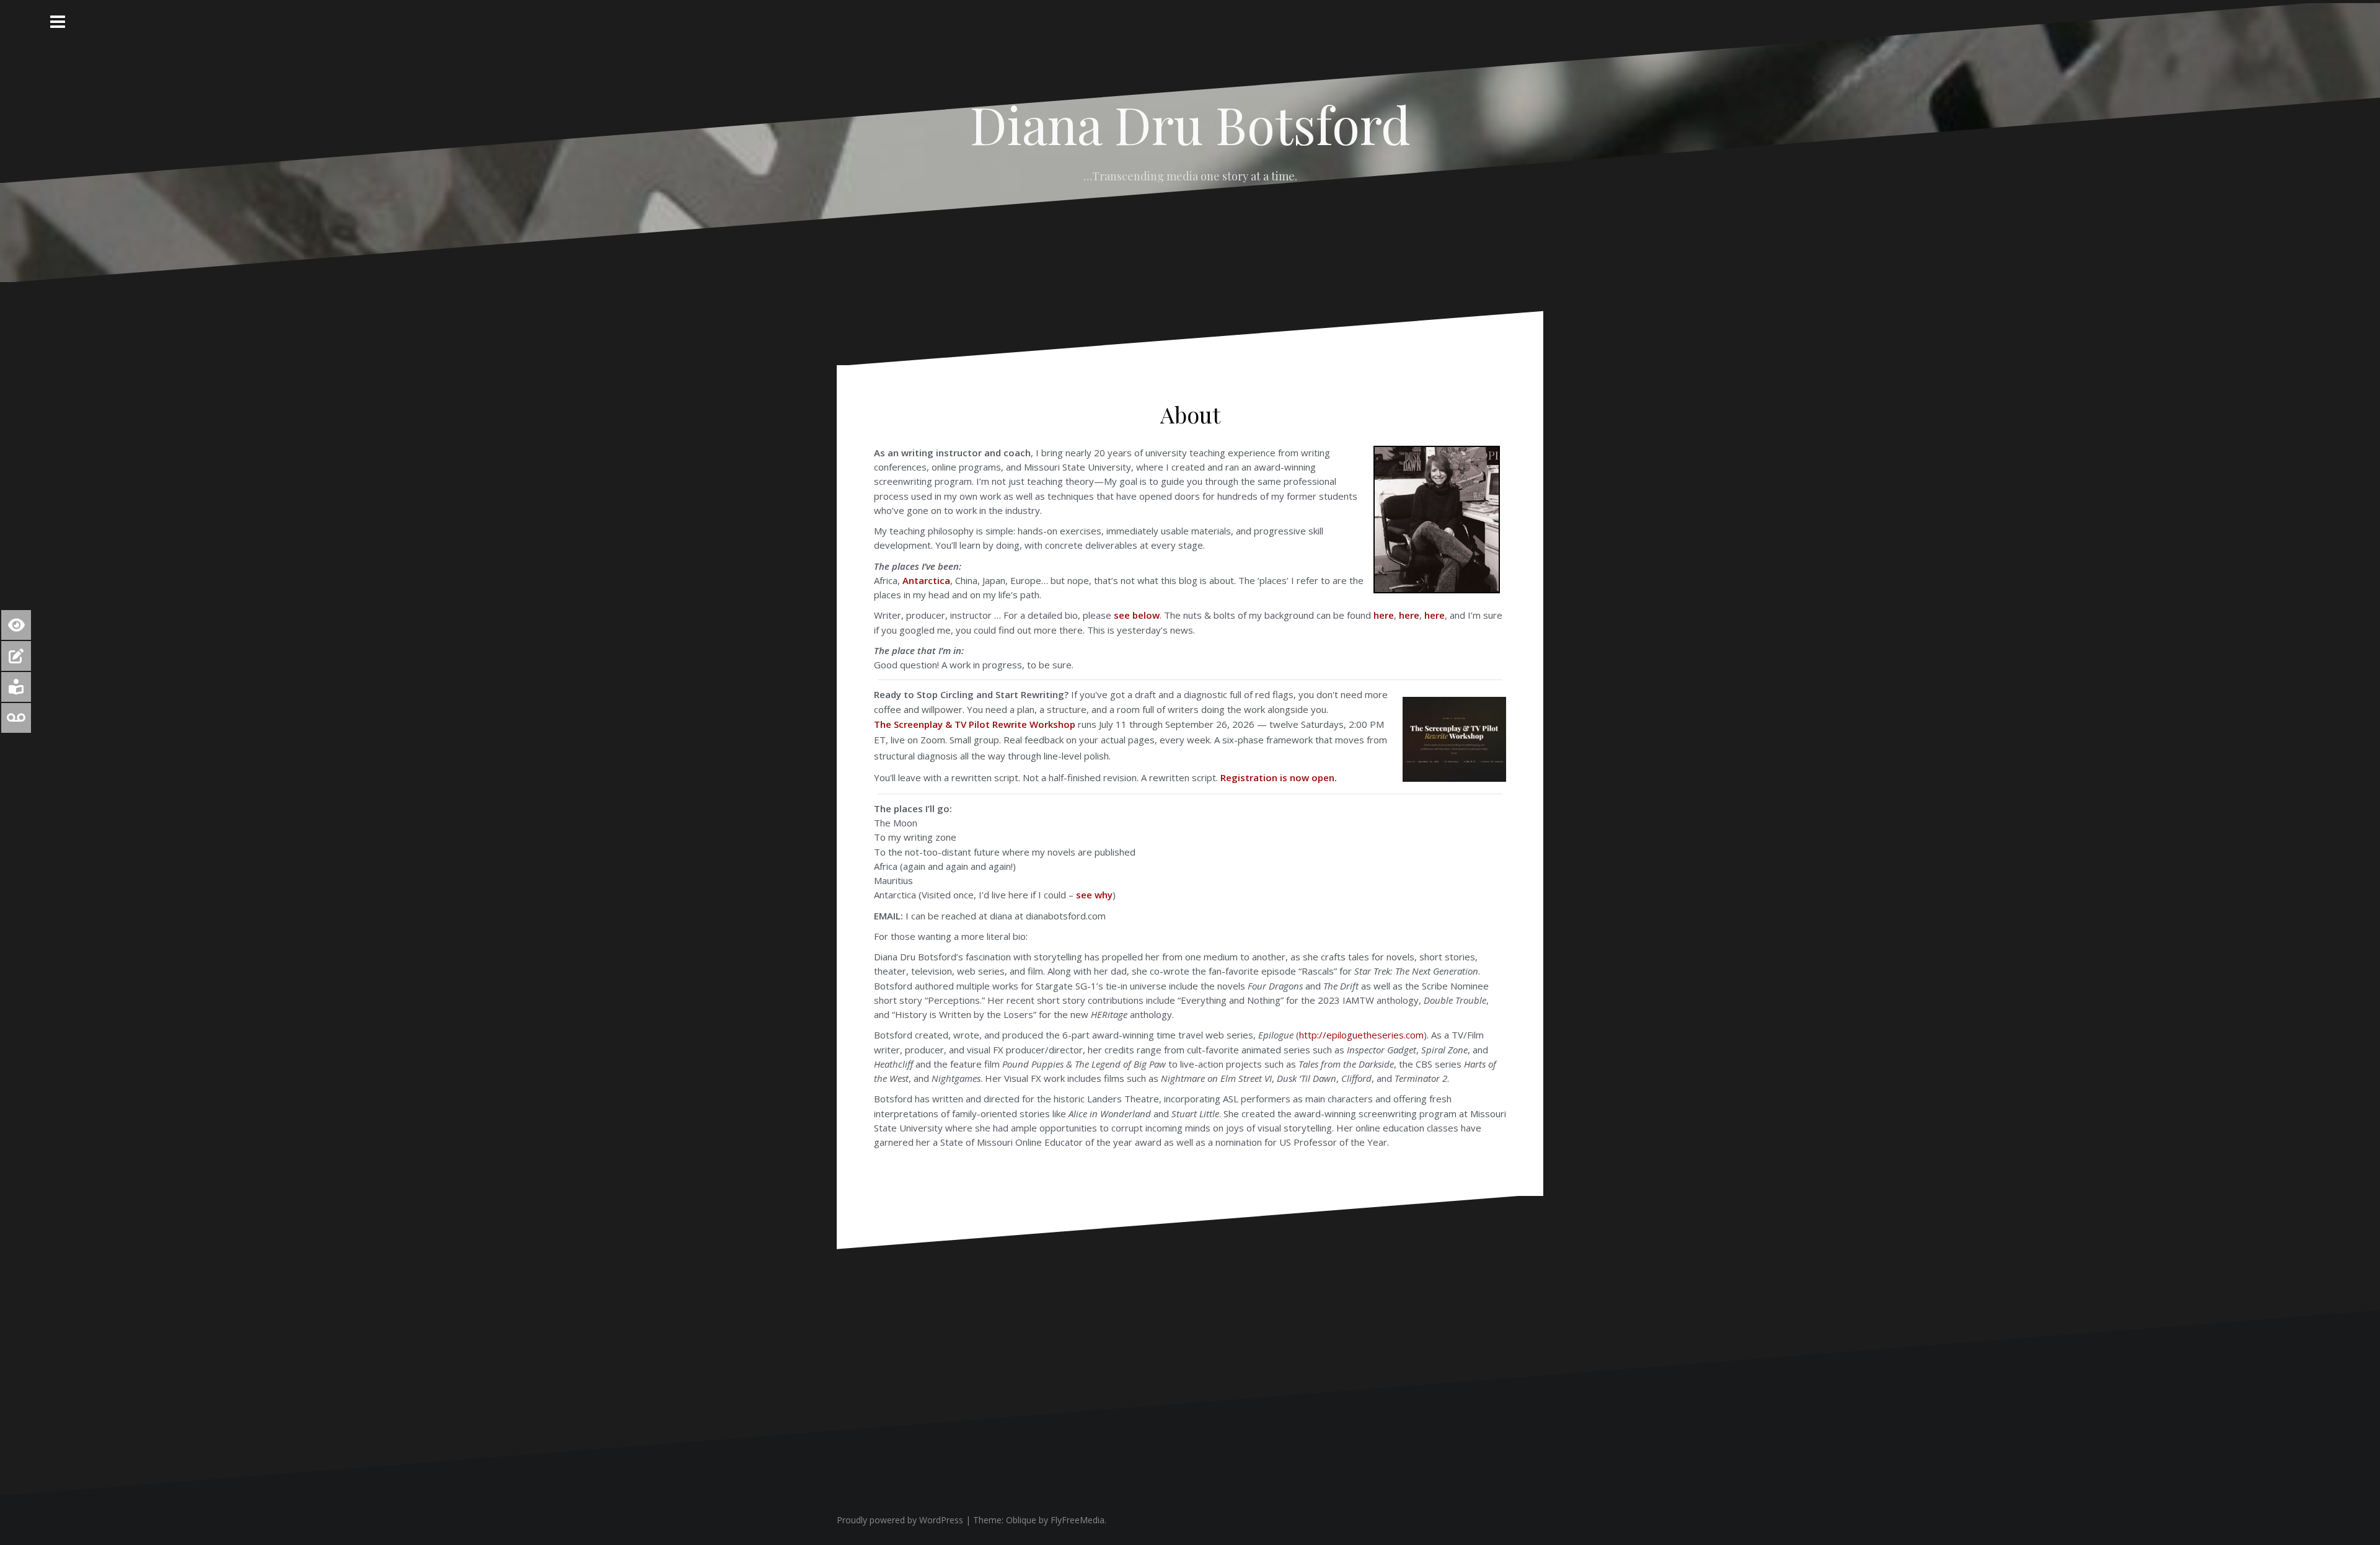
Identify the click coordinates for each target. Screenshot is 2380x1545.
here (1384, 615)
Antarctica (926, 580)
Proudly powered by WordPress (900, 1520)
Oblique (1021, 1520)
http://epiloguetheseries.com (1361, 1035)
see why (1094, 895)
